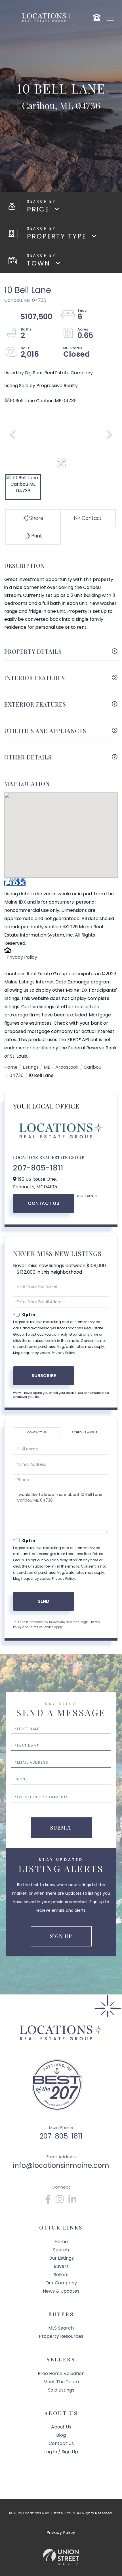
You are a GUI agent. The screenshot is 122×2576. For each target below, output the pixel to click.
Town (39, 263)
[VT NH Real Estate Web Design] (61, 2557)
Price (38, 209)
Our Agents (87, 1196)
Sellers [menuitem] (61, 2275)
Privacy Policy (22, 957)
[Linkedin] (73, 2201)
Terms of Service (41, 1627)
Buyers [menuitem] (61, 2266)
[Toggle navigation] (109, 18)
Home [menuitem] (61, 2242)
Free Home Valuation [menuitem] (61, 2373)
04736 (16, 1075)
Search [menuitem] (61, 2250)
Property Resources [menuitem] (61, 2336)
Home (11, 1067)
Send (44, 1601)
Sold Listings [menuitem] (61, 2390)
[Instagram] (60, 2201)
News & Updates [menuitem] (61, 2291)
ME (47, 1067)
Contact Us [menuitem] (61, 2443)
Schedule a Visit (85, 1432)
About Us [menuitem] (61, 2427)
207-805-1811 (38, 1168)
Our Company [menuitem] (61, 2283)
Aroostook (67, 1067)
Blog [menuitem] (61, 2435)
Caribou (92, 1067)
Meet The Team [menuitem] (61, 2382)
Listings (31, 1067)
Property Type (57, 236)
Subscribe (44, 1376)
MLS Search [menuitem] (61, 2328)
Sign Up (61, 1936)
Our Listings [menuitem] (61, 2258)
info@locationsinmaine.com (61, 2165)
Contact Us (44, 1203)
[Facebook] (48, 2201)
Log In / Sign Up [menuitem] (61, 2452)
